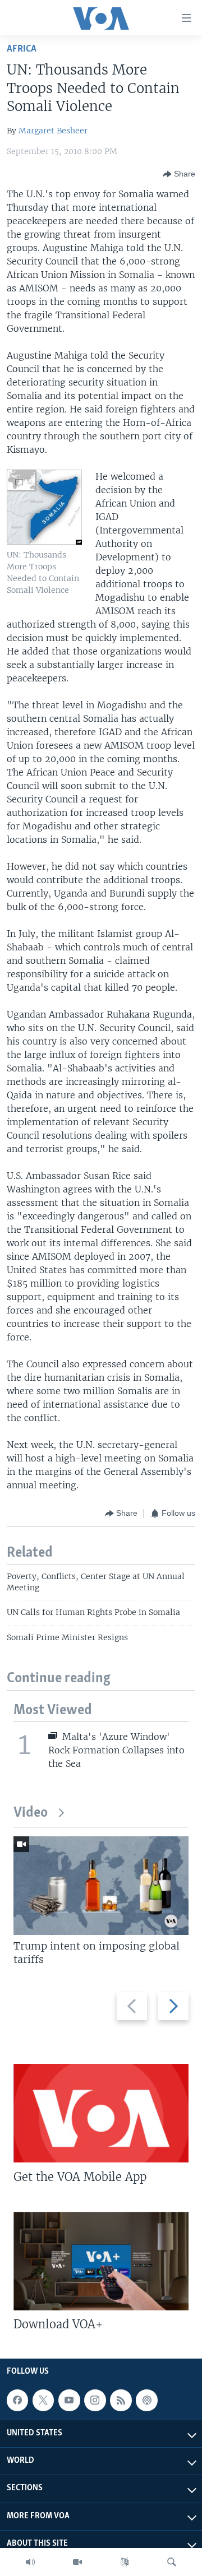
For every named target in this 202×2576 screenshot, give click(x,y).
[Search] (172, 2562)
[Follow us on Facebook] (17, 2400)
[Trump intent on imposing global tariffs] (101, 1886)
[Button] (179, 174)
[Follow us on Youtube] (69, 2400)
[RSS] (121, 2400)
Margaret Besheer (53, 131)
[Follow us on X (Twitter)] (43, 2400)
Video (31, 1813)
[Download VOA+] (101, 2261)
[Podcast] (146, 2400)
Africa (22, 49)
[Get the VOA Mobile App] (101, 2113)
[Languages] (125, 2562)
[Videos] (77, 2562)
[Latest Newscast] (30, 2562)
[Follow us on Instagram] (95, 2400)
